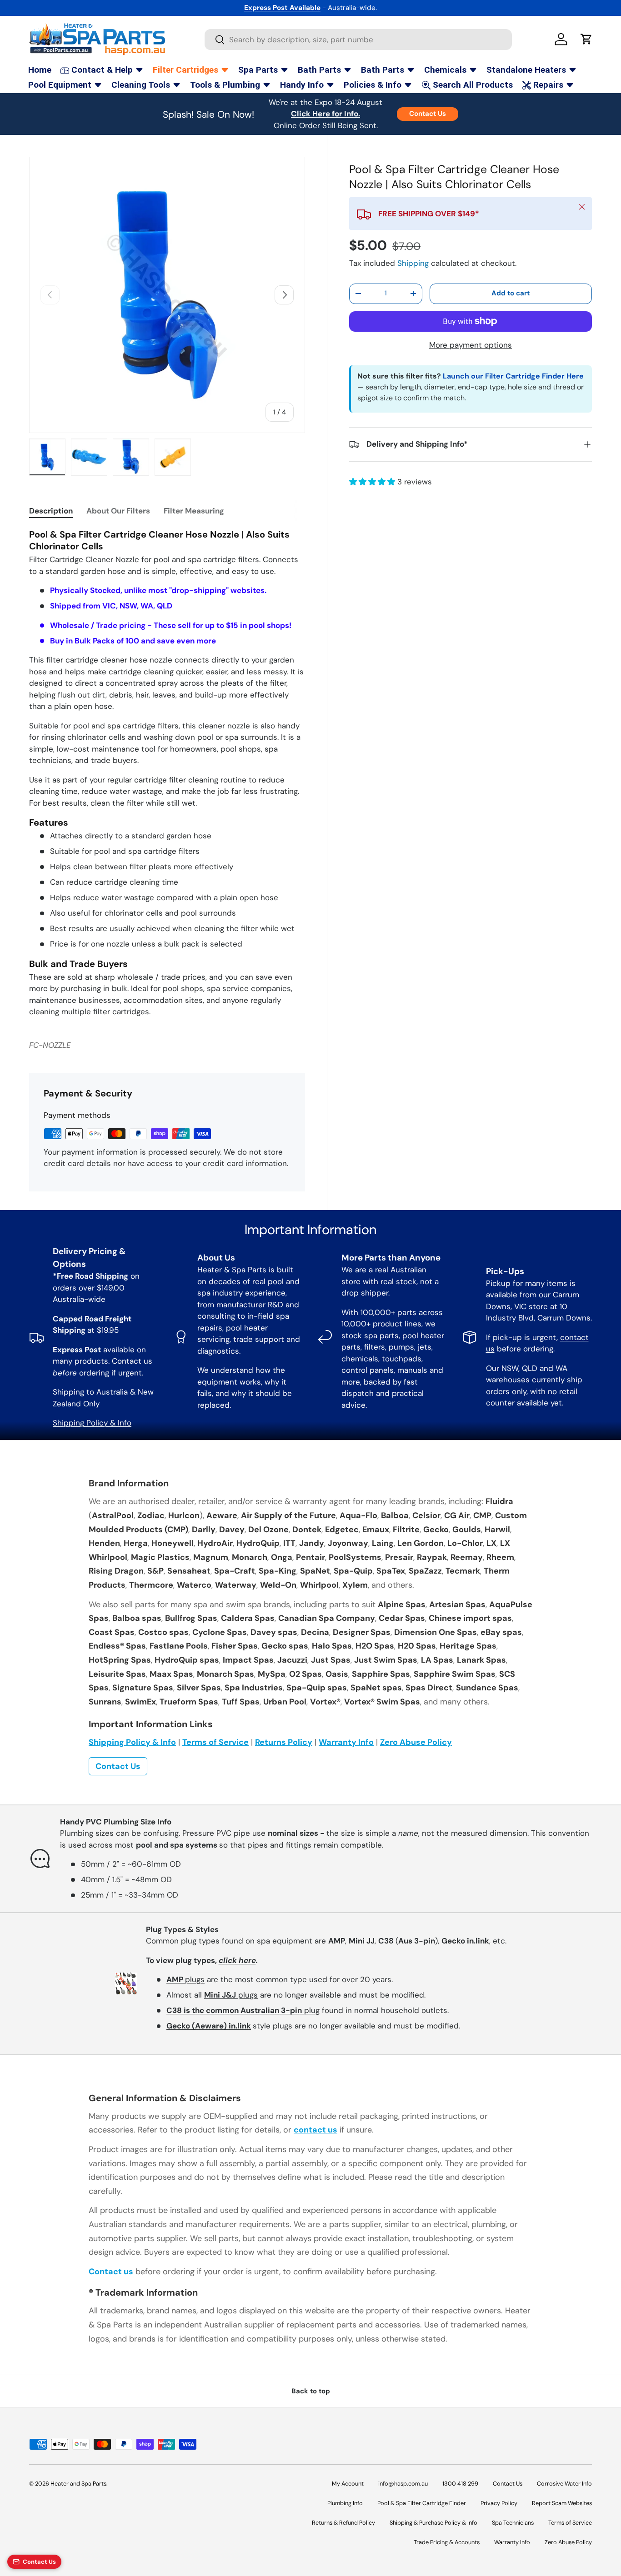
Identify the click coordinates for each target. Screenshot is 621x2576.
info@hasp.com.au (403, 2484)
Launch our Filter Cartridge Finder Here (513, 376)
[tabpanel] (167, 773)
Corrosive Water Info (564, 2484)
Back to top (311, 2391)
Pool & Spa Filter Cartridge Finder (422, 2503)
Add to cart (511, 293)
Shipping (413, 263)
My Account (348, 2484)
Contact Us (428, 114)
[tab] (51, 511)
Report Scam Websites (562, 2503)
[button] (586, 39)
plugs (185, 1979)
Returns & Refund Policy (343, 2523)
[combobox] (358, 40)
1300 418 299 (460, 2484)
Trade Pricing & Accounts (447, 2542)
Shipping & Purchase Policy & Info (433, 2523)
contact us (316, 2130)
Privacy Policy (499, 2503)
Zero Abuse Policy (416, 1742)
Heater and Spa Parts (78, 2484)
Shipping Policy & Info (92, 1423)
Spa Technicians (513, 2523)
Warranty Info (346, 1742)
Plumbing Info (345, 2503)
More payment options (471, 345)
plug (243, 2010)
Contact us (111, 2272)
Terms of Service (215, 1742)
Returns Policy (284, 1742)
